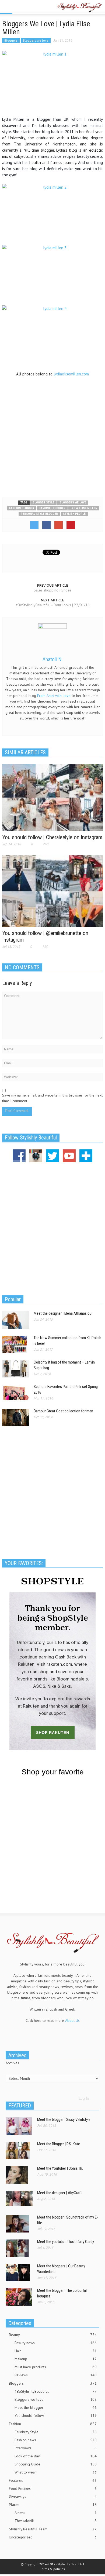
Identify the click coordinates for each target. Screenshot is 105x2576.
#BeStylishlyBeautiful (56, 2391)
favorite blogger (52, 508)
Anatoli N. (53, 659)
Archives (12, 2063)
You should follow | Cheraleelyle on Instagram (52, 837)
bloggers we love (73, 503)
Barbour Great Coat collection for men (63, 1411)
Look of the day (56, 2456)
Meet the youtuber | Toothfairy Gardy (66, 2242)
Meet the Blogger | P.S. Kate (59, 2144)
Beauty (53, 2335)
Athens (56, 2513)
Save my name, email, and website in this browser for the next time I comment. (52, 1098)
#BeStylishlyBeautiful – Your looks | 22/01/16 (53, 605)
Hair (56, 2351)
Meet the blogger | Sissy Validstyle (64, 2120)
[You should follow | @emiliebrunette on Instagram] (52, 891)
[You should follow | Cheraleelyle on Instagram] (52, 797)
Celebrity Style (56, 2432)
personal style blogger (39, 514)
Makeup (56, 2359)
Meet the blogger (56, 2407)
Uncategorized (53, 2537)
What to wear (56, 2472)
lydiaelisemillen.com (71, 374)
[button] (20, 7)
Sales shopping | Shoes (52, 590)
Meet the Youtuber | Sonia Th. (60, 2168)
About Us (72, 2020)
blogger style (43, 503)
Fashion (53, 2424)
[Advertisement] (52, 436)
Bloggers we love (36, 40)
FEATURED (20, 2106)
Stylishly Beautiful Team (53, 2529)
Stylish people (74, 514)
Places (53, 2505)
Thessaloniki (56, 2521)
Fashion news (56, 2440)
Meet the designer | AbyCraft (59, 2193)
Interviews (56, 2448)
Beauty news (56, 2343)
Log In (84, 2098)
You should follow (56, 2416)
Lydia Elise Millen (84, 508)
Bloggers (11, 40)
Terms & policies (52, 2569)
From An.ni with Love (54, 696)
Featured (53, 2480)
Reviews (56, 2375)
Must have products (56, 2367)
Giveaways (53, 2497)
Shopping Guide (56, 2464)
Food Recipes (53, 2489)
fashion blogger (22, 508)
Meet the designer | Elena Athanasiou (63, 1313)
